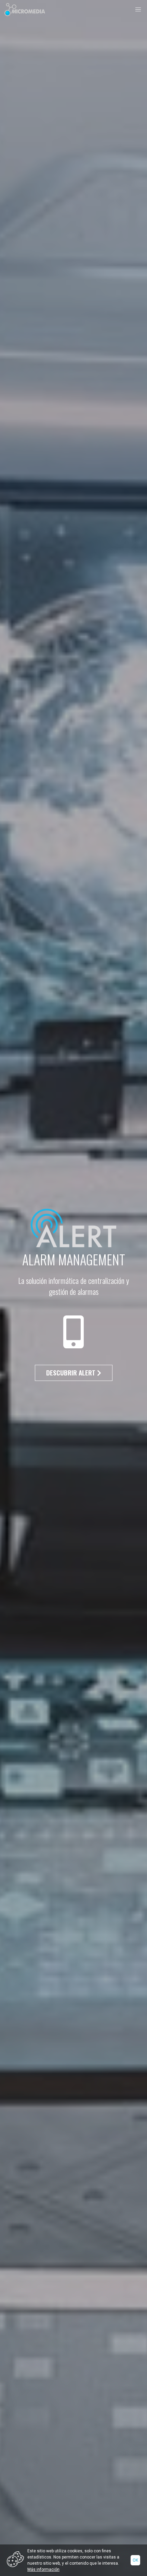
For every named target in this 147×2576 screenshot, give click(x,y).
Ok (135, 2560)
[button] (138, 10)
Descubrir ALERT (72, 1373)
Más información (43, 2569)
